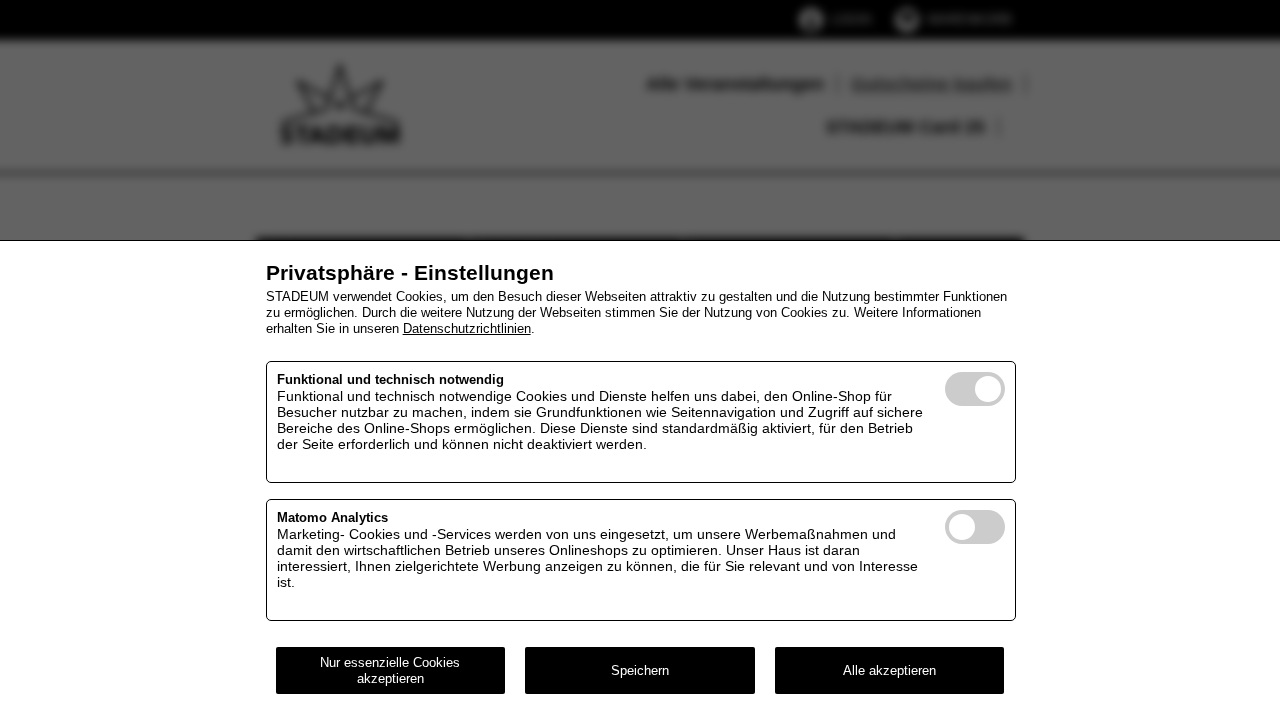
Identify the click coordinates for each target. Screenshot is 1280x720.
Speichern (640, 670)
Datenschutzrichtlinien (467, 328)
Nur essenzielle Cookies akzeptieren (390, 670)
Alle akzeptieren (889, 670)
